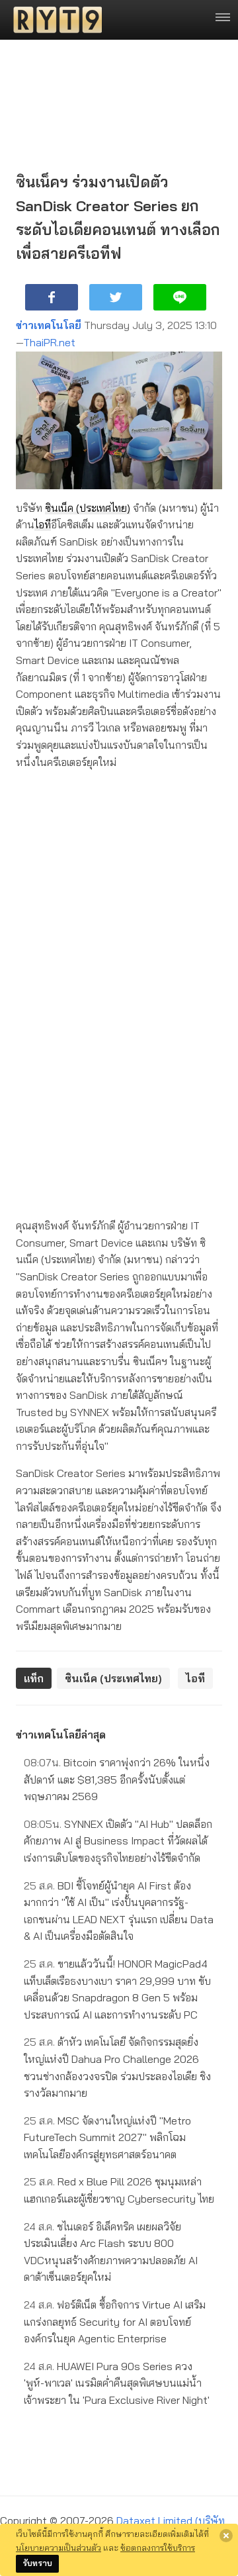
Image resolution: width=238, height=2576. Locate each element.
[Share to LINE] (180, 297)
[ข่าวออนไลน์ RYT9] (54, 20)
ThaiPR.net (49, 342)
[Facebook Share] (52, 297)
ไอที (43, 524)
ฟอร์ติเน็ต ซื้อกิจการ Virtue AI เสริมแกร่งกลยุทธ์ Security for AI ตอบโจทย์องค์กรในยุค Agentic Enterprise (115, 2321)
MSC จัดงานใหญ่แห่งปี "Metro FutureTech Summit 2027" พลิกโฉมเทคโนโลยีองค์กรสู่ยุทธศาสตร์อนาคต (107, 2137)
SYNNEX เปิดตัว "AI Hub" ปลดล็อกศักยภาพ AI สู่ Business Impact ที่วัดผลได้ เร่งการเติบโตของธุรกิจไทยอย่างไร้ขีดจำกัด (118, 1841)
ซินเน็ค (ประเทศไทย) (88, 508)
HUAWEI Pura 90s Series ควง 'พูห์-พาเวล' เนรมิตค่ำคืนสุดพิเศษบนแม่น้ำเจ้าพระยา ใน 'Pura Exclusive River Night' (117, 2383)
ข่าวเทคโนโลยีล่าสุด (61, 1735)
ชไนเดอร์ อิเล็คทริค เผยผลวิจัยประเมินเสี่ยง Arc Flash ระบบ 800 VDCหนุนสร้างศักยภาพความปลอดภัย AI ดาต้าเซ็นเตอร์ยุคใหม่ (111, 2252)
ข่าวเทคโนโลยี (49, 325)
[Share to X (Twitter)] (116, 297)
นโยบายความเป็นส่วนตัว (59, 2548)
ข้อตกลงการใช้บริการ (158, 2548)
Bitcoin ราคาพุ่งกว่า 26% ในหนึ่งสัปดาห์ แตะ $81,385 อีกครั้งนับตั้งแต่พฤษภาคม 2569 (117, 1779)
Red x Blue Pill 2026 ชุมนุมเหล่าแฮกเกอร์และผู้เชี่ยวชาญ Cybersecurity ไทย (119, 2190)
